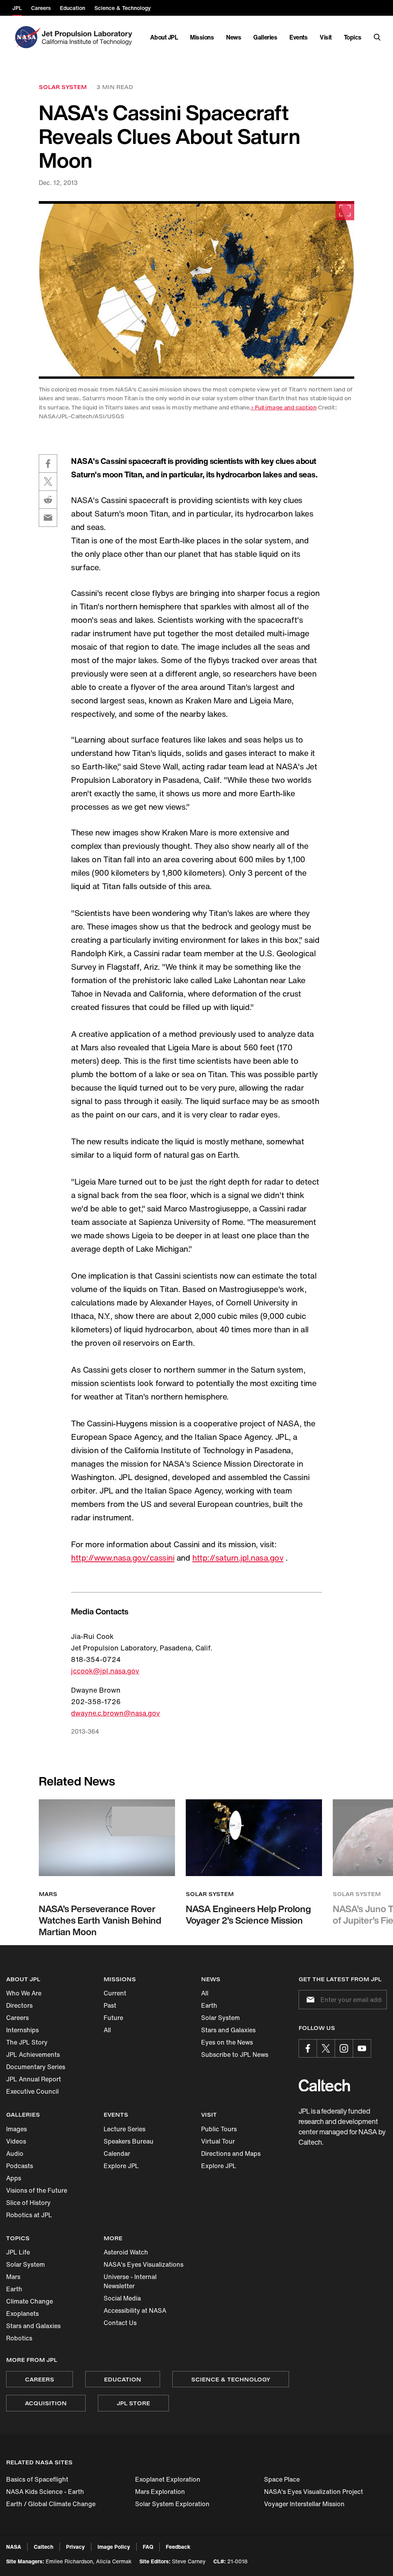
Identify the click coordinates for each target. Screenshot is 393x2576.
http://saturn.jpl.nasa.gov (238, 1558)
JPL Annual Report (34, 2079)
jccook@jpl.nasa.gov (105, 1671)
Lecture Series (125, 2129)
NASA (14, 2547)
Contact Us (120, 2323)
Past (110, 2005)
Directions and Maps (231, 2154)
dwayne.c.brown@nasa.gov (116, 1713)
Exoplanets (22, 2314)
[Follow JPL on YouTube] (362, 2048)
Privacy (75, 2547)
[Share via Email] (48, 518)
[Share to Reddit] (48, 500)
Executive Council (32, 2091)
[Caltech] (324, 2085)
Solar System (220, 2018)
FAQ (148, 2547)
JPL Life (18, 2252)
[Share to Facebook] (48, 464)
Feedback (178, 2547)
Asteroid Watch (126, 2252)
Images (17, 2129)
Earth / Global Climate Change (51, 2504)
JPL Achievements (33, 2055)
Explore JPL (121, 2166)
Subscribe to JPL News (235, 2055)
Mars (13, 2277)
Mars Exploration (160, 2492)
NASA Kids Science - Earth (45, 2492)
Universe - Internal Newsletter (130, 2281)
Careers (17, 2018)
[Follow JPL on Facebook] (308, 2048)
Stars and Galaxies (228, 2030)
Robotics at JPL (29, 2215)
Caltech (44, 2547)
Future (113, 2018)
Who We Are (24, 1993)
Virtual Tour (218, 2141)
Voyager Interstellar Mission (304, 2504)
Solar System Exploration (172, 2504)
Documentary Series (36, 2067)
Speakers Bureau (129, 2141)
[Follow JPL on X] (326, 2048)
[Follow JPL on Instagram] (344, 2048)
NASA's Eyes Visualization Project (314, 2492)
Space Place (282, 2479)
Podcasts (20, 2166)
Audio (15, 2154)
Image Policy (114, 2547)
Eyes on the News (227, 2042)
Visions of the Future (37, 2190)
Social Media (122, 2298)
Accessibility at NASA (135, 2310)
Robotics (19, 2338)
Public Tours (219, 2129)
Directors (19, 2005)
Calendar (117, 2154)
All (107, 2030)
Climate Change (30, 2301)
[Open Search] (377, 37)
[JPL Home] (88, 37)
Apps (14, 2178)
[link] (197, 290)
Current (115, 1993)
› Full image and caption (284, 407)
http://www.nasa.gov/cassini (123, 1558)
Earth (209, 2005)
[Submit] (309, 2000)
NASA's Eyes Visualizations (144, 2264)
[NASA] (26, 37)
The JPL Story (27, 2042)
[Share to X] (48, 482)
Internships (22, 2030)
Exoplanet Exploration (168, 2479)
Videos (16, 2141)
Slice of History (28, 2203)
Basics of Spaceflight (37, 2479)
